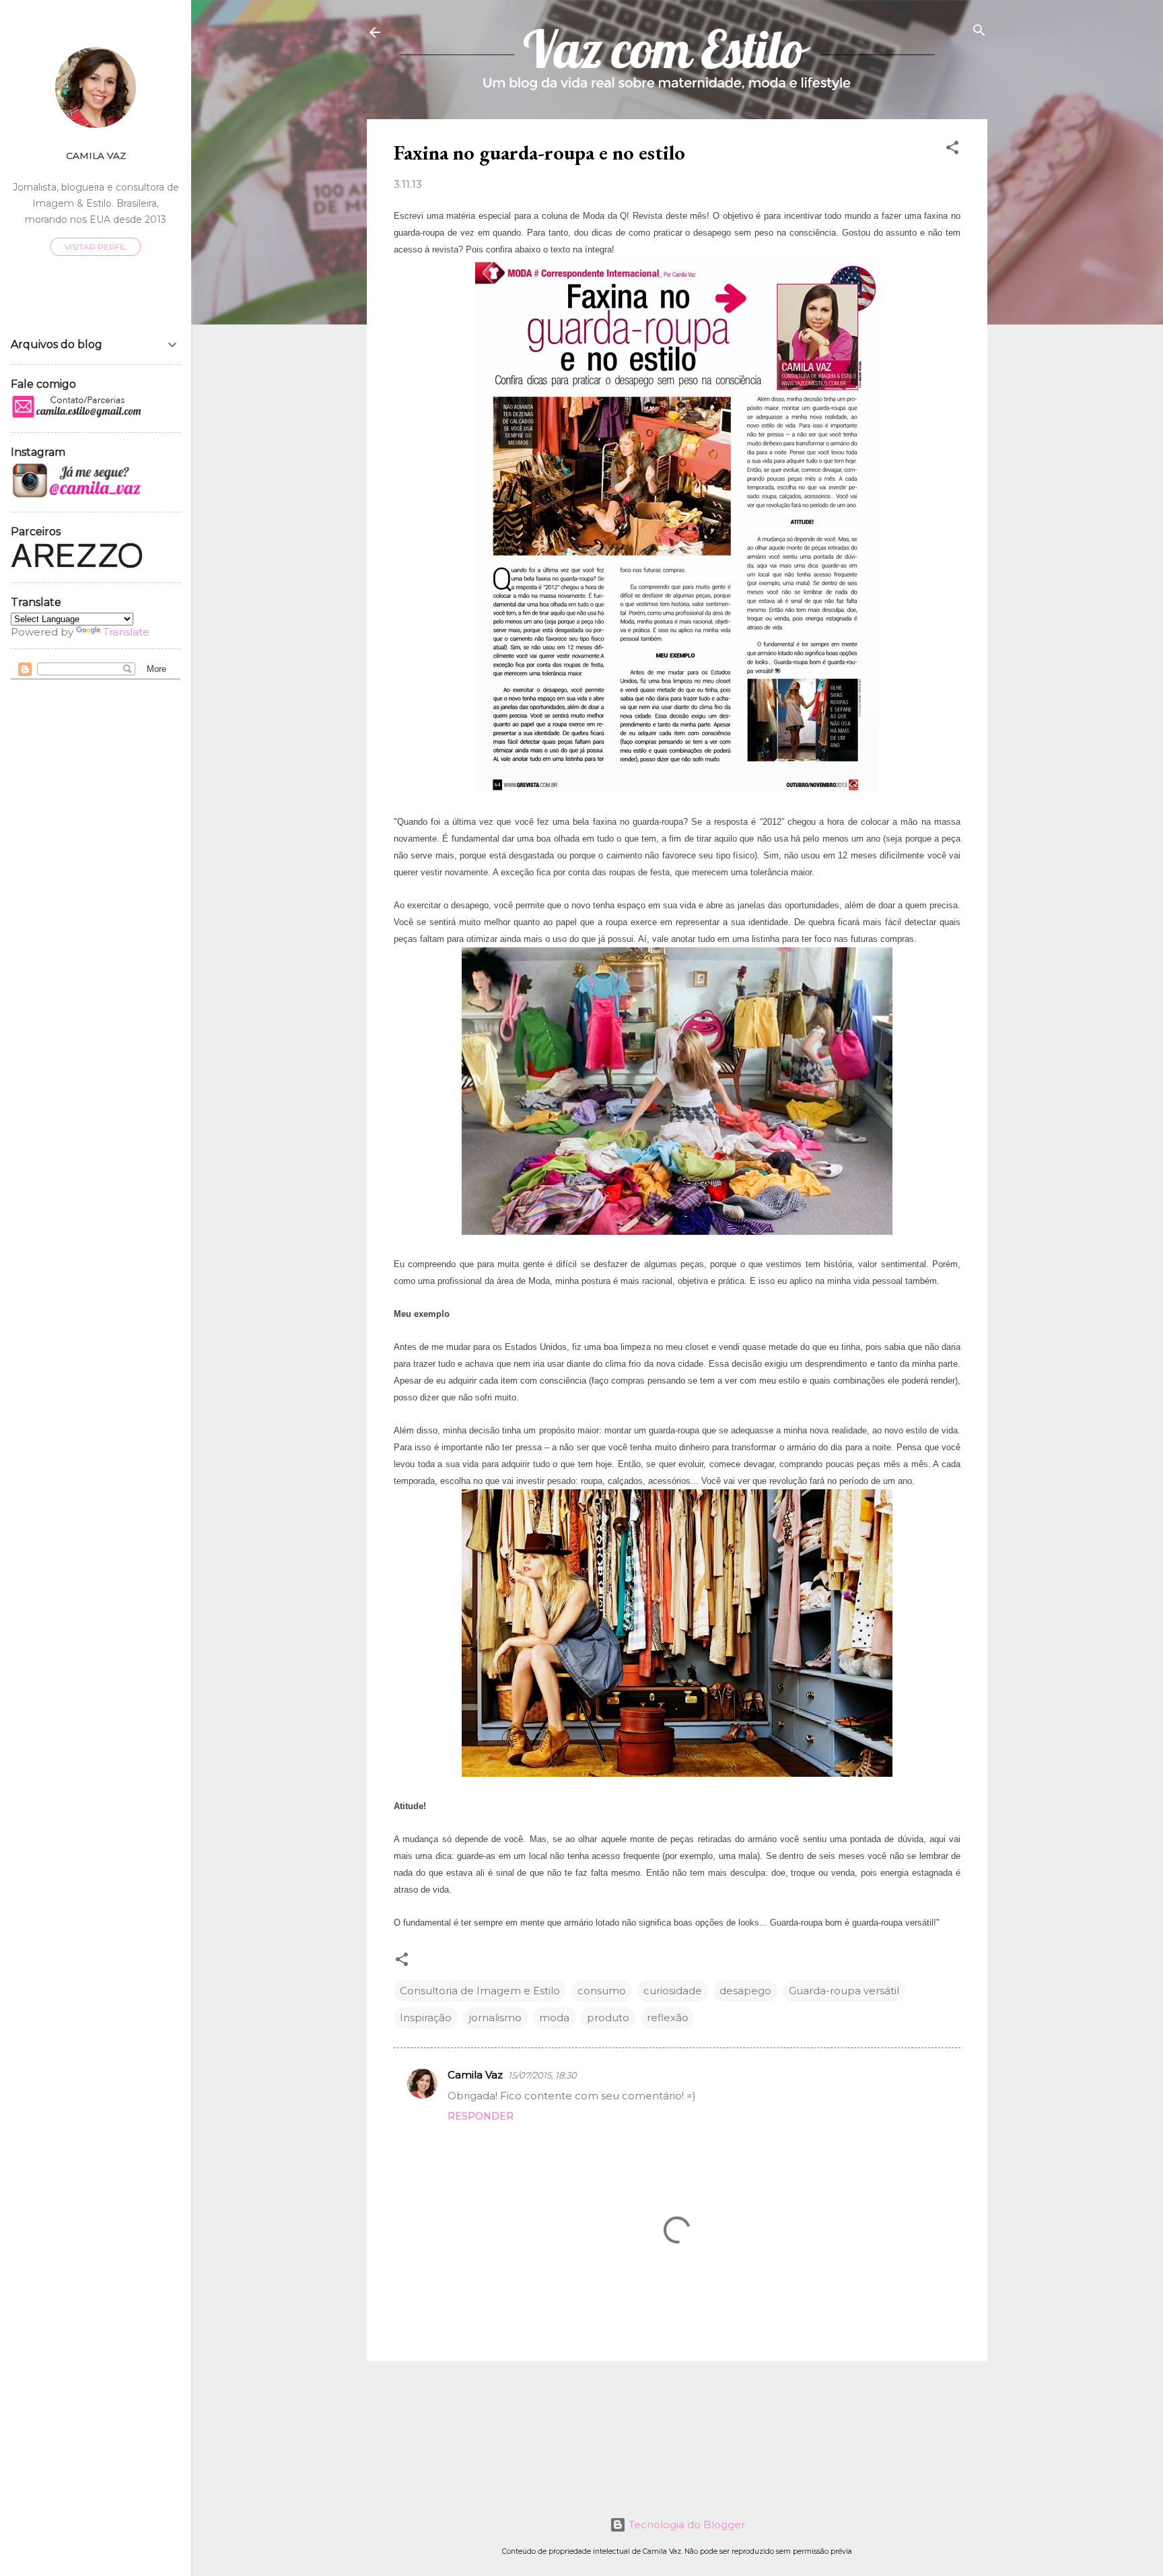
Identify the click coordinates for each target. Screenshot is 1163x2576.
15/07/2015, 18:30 (542, 2075)
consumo (602, 1991)
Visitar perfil (96, 247)
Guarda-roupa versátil (844, 1991)
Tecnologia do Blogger (685, 2524)
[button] (952, 148)
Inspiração (426, 2018)
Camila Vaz (475, 2075)
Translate (126, 632)
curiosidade (673, 1991)
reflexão (668, 2018)
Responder (481, 2116)
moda (554, 2018)
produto (608, 2018)
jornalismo (495, 2018)
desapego (745, 1991)
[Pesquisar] (979, 31)
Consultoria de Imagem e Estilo (480, 1991)
